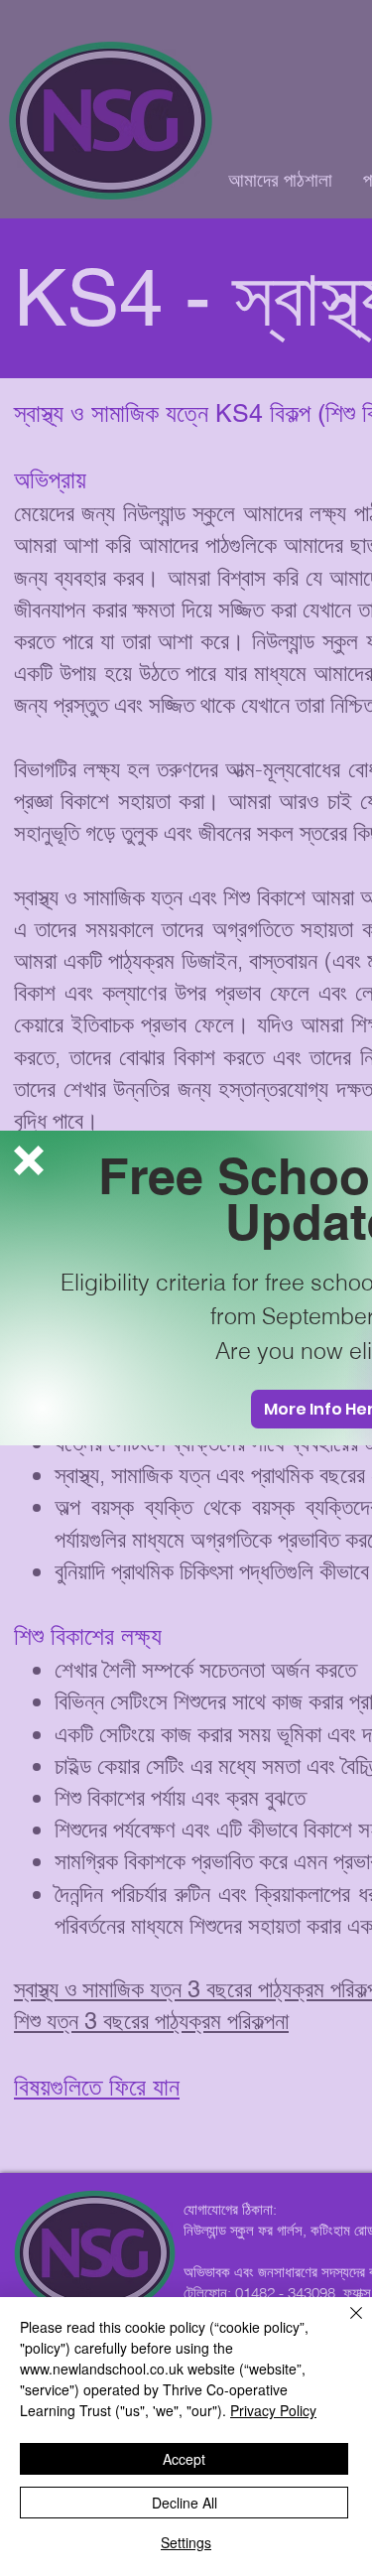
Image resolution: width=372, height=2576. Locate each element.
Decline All (185, 2503)
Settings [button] (186, 2542)
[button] (29, 1160)
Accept (184, 2459)
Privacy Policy (273, 2410)
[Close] (344, 2325)
